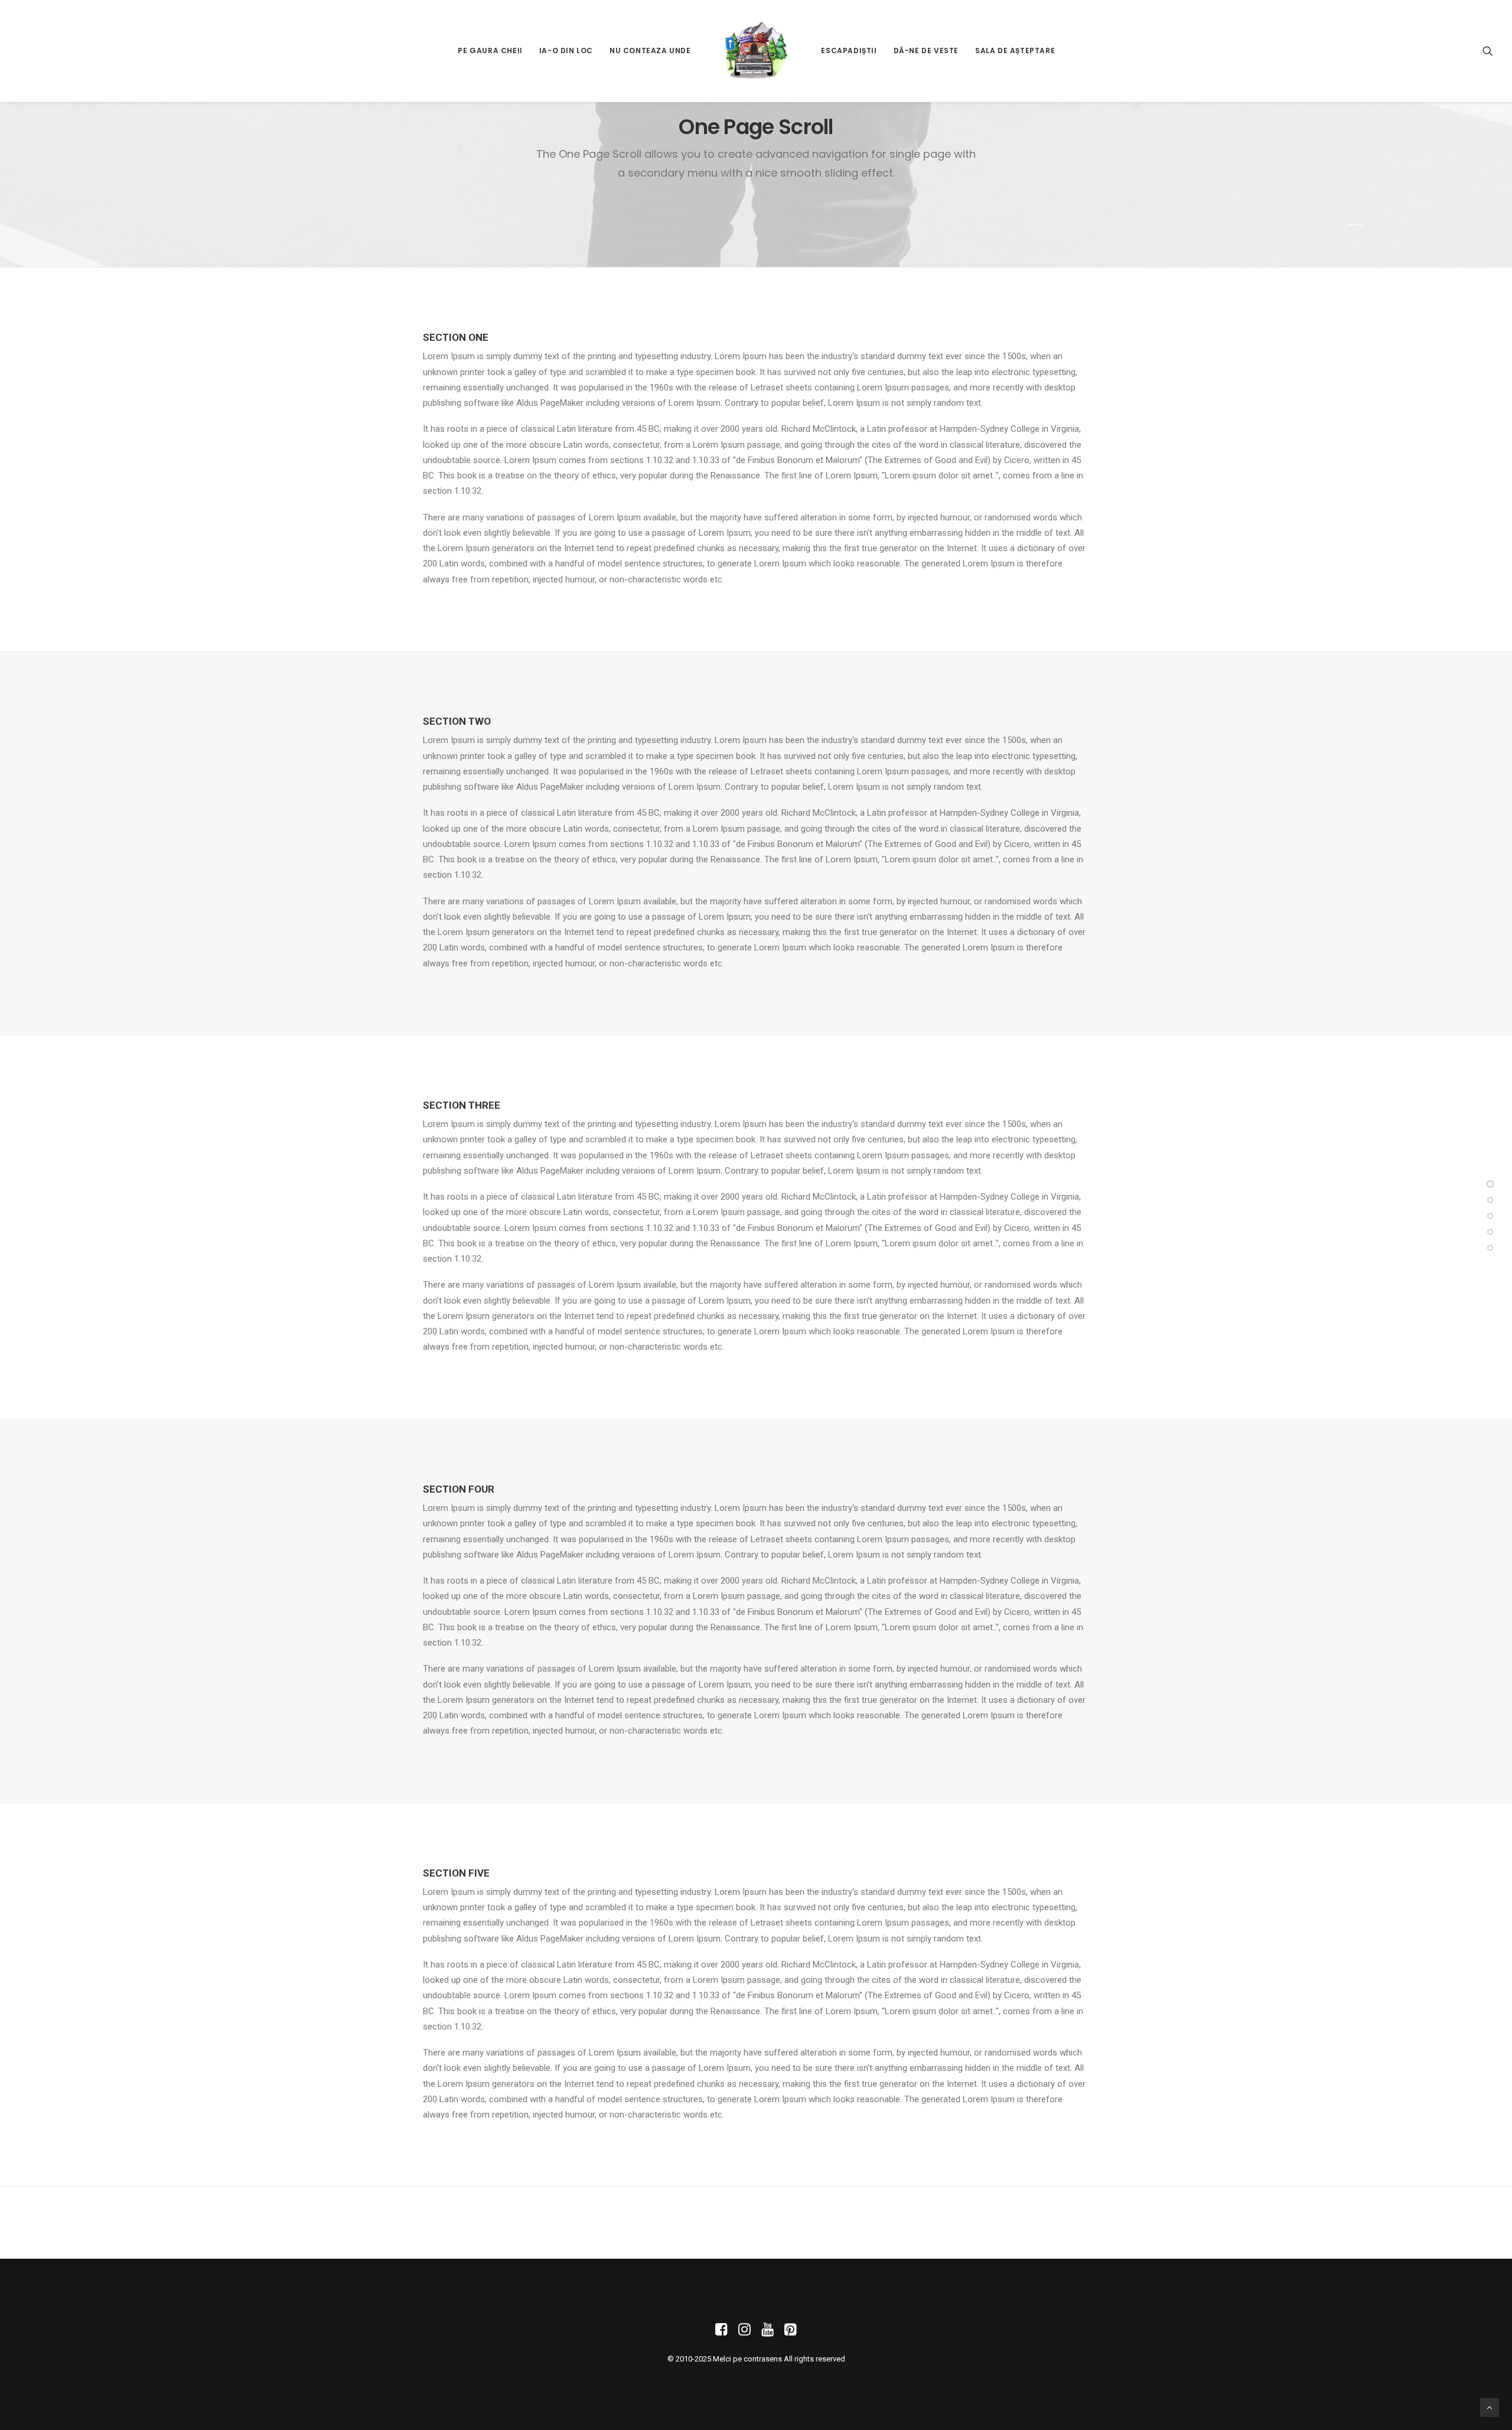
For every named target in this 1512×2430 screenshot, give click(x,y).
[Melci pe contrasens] (756, 51)
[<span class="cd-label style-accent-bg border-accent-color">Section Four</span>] (1490, 1232)
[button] (1488, 51)
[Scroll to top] (1490, 2407)
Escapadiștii (849, 51)
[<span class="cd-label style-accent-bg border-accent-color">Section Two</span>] (1490, 1200)
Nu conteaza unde (650, 51)
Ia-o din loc (566, 51)
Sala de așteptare (1015, 51)
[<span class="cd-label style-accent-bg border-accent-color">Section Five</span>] (1490, 1248)
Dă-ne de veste (926, 51)
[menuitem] (490, 51)
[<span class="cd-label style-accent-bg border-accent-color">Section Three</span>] (1490, 1216)
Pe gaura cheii (490, 51)
